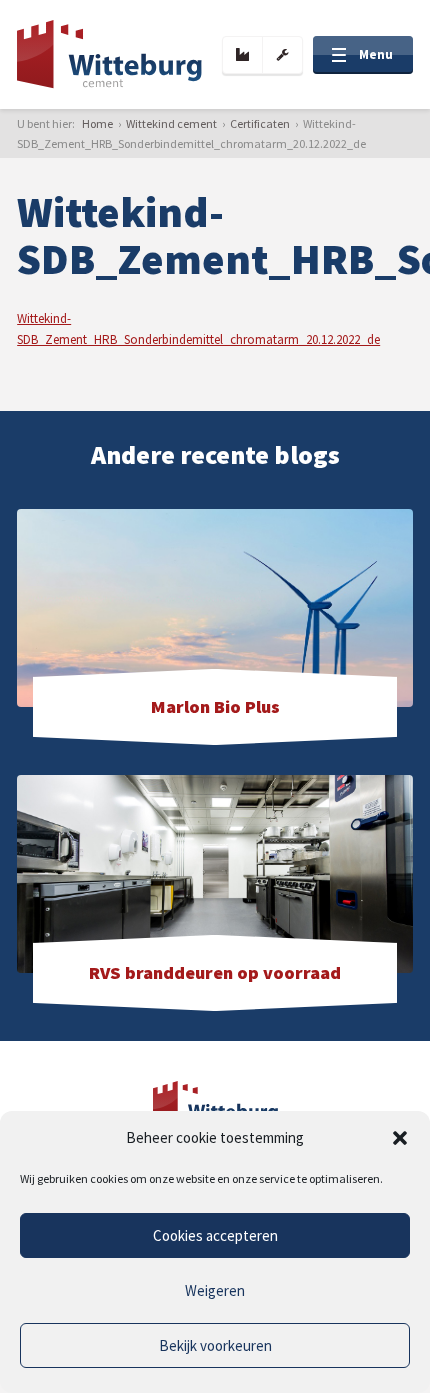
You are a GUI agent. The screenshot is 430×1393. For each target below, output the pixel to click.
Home (97, 123)
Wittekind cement (171, 123)
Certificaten (260, 123)
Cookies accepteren (215, 1235)
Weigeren (215, 1290)
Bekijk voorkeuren (215, 1345)
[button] (400, 1138)
